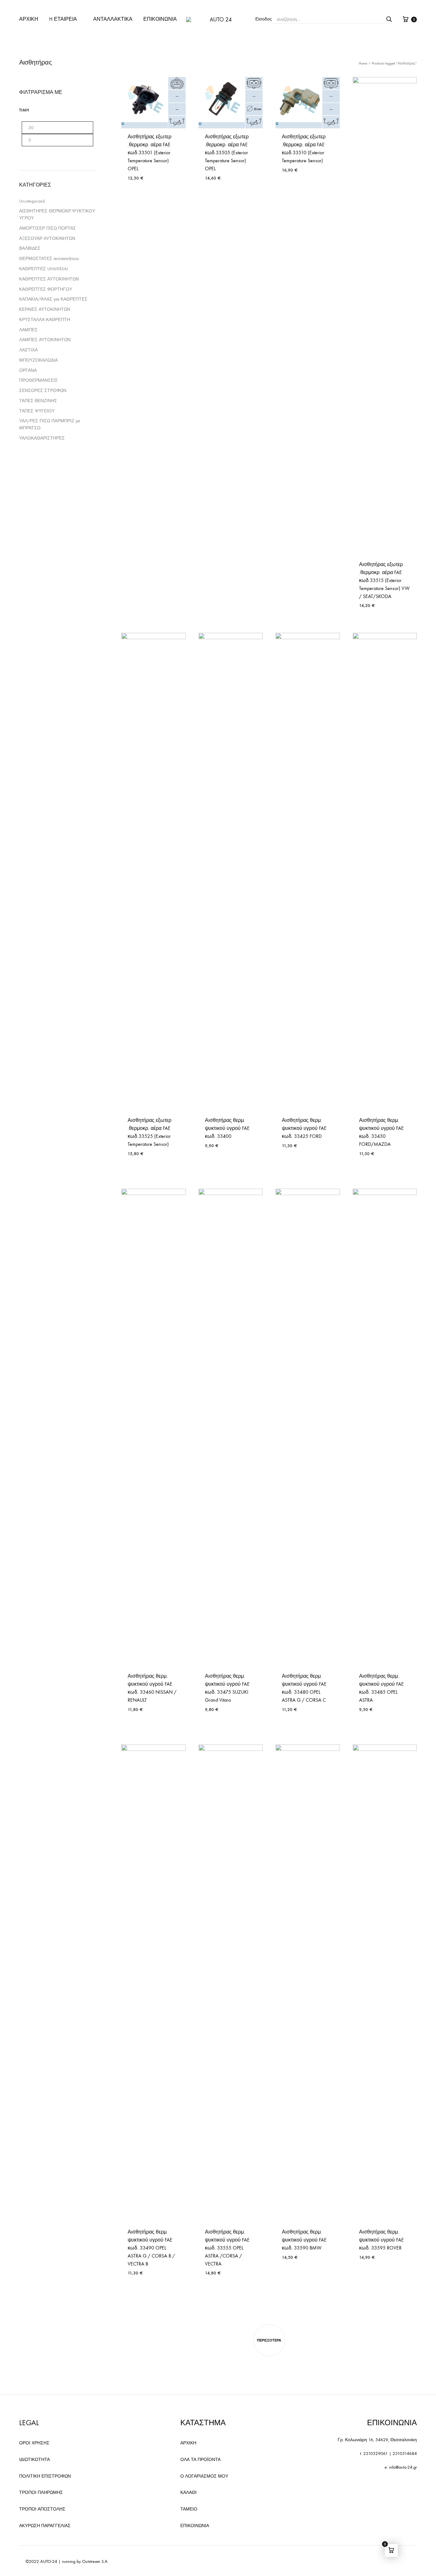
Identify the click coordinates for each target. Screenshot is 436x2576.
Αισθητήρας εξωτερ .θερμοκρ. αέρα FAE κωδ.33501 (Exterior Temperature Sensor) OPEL (150, 153)
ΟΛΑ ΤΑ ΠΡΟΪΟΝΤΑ (200, 2460)
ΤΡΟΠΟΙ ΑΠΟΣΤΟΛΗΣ (42, 2509)
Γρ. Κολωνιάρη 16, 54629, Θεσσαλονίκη (377, 2440)
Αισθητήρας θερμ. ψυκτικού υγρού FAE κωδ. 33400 (227, 1128)
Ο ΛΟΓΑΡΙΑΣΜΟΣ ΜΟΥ (204, 2476)
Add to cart (295, 188)
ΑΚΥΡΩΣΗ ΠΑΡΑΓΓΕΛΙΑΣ (45, 2526)
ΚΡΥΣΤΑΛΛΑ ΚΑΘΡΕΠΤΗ (45, 320)
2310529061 (376, 2453)
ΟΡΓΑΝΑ (28, 370)
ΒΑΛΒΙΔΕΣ (30, 248)
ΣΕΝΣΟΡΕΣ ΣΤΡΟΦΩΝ (43, 391)
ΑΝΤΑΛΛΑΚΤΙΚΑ (113, 19)
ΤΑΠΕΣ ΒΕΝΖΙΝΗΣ (38, 401)
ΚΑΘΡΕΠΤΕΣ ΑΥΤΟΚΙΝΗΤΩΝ (49, 279)
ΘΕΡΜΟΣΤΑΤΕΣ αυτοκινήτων (49, 259)
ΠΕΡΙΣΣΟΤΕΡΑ (269, 2340)
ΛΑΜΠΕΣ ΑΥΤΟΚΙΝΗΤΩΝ (45, 340)
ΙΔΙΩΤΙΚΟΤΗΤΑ (34, 2460)
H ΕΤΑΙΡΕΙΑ (63, 19)
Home (363, 63)
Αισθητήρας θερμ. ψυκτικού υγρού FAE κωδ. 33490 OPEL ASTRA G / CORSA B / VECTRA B (151, 2248)
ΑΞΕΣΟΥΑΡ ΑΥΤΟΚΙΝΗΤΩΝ (47, 238)
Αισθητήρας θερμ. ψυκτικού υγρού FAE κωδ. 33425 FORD (304, 1128)
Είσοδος (264, 19)
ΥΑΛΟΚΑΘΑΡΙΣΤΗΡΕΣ (42, 438)
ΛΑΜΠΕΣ (28, 330)
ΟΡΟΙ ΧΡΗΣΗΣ (34, 2443)
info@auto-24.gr (403, 2467)
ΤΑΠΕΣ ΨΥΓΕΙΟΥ (37, 411)
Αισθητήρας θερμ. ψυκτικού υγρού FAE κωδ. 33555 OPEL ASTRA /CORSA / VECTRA (227, 2248)
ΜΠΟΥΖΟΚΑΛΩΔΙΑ (38, 360)
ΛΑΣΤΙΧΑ (28, 350)
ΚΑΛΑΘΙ (188, 2492)
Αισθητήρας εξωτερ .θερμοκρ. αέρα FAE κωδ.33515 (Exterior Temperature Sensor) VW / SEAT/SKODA (384, 580)
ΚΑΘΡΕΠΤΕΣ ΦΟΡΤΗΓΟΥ (46, 289)
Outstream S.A (95, 2561)
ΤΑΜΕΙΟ (189, 2509)
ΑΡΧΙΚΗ (29, 19)
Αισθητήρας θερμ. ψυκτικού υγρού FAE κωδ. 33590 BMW (304, 2240)
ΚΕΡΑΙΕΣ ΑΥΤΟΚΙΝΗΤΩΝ (45, 309)
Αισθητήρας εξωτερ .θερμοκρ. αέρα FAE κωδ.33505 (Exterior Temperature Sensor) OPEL (227, 153)
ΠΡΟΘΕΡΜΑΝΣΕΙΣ (38, 380)
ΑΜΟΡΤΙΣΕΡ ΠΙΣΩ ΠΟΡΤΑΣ (48, 228)
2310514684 (405, 2453)
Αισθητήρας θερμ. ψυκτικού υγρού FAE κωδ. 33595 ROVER (381, 2240)
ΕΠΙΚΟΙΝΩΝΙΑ (160, 19)
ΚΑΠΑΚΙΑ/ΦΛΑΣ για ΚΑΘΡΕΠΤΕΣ (53, 299)
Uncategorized (32, 201)
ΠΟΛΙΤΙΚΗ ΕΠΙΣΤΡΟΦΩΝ (45, 2476)
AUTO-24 (49, 2561)
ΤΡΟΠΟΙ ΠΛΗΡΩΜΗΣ (41, 2492)
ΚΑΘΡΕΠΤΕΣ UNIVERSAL (44, 269)
